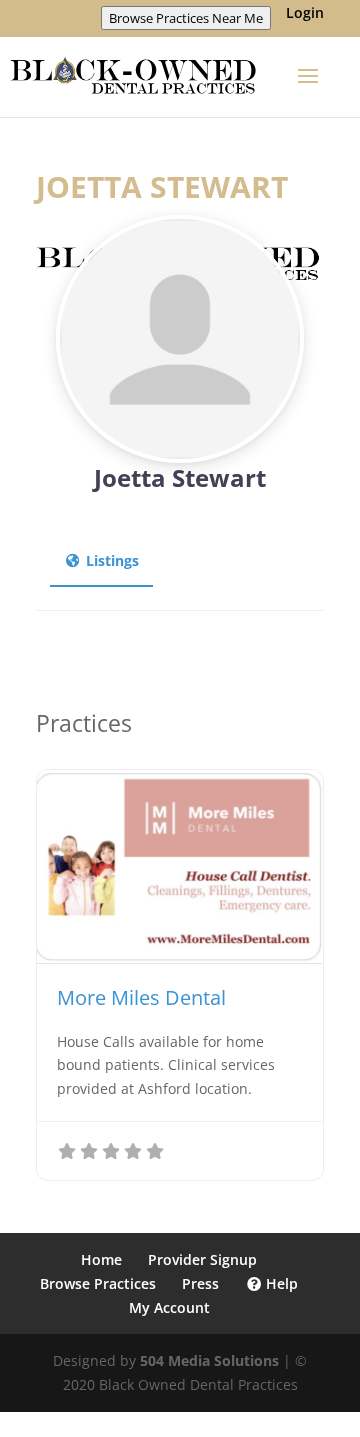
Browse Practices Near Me (186, 18)
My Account (169, 1307)
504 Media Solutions (209, 1360)
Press (200, 1283)
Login (305, 14)
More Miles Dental (141, 997)
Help (280, 1283)
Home (101, 1259)
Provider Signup (202, 1259)
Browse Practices (98, 1283)
